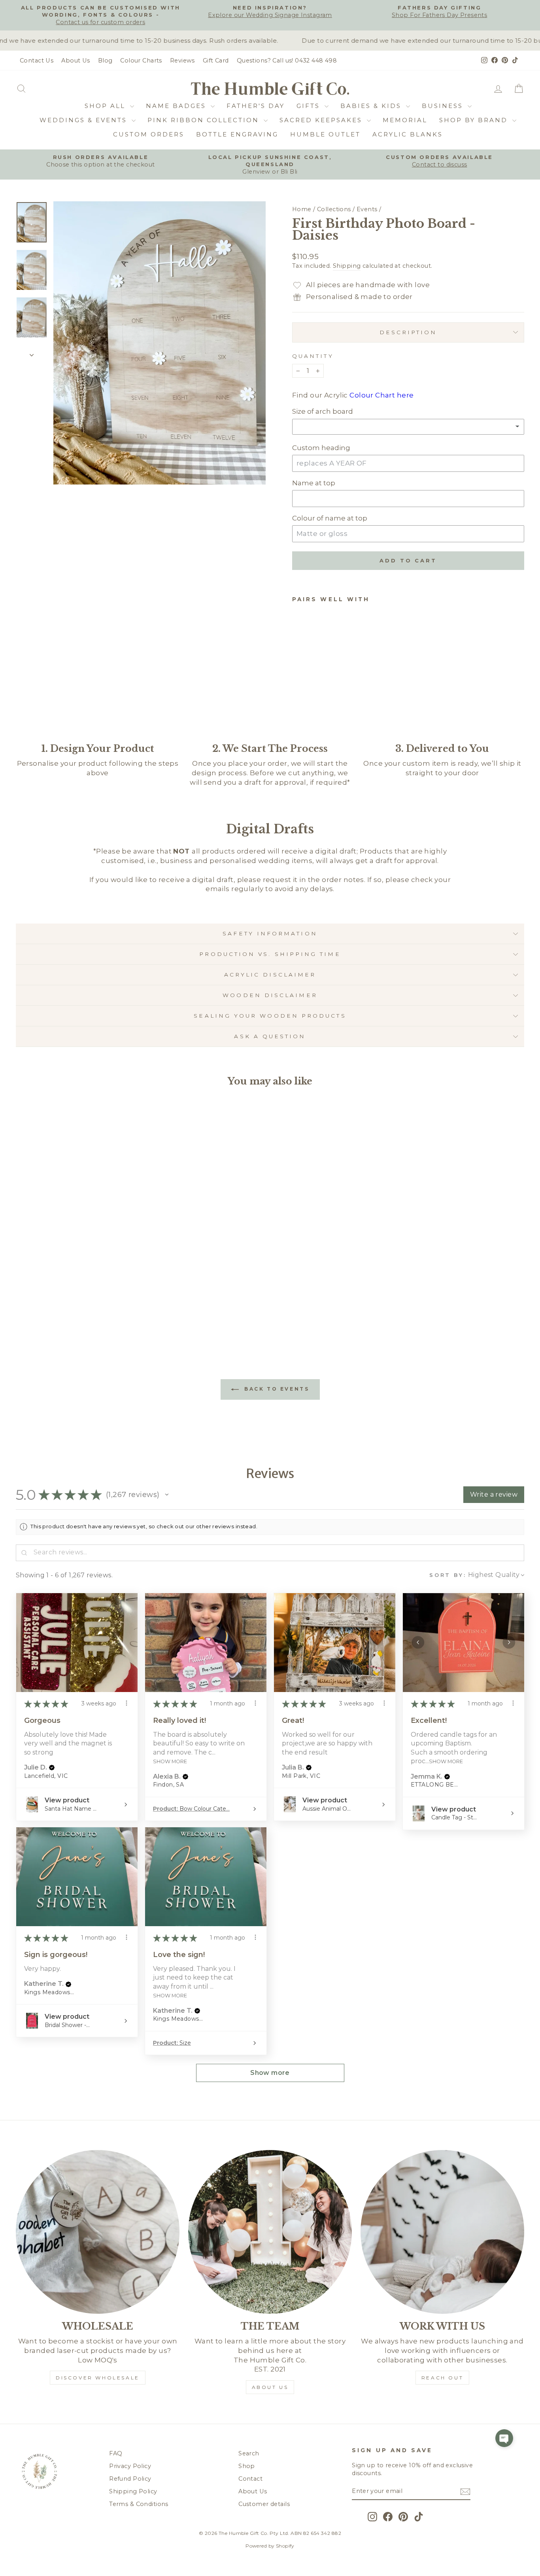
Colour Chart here (381, 395)
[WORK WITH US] (442, 2232)
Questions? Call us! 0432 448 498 (287, 61)
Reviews (182, 61)
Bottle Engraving (237, 134)
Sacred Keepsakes (322, 120)
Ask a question (270, 1036)
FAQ (116, 2453)
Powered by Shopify (270, 2546)
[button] (167, 1495)
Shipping (347, 266)
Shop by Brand (475, 120)
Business (444, 106)
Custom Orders (149, 134)
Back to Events (276, 1389)
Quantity (313, 356)
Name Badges (177, 106)
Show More (170, 1761)
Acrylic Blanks (408, 134)
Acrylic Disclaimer (270, 975)
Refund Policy (130, 2479)
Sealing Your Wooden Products (270, 1016)
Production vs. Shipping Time (270, 954)
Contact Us (37, 61)
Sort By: (448, 1575)
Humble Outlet (325, 134)
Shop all (106, 106)
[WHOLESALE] (98, 2232)
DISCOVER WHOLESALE (98, 2378)
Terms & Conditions (139, 2504)
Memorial (405, 120)
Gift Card (216, 61)
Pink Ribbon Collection (205, 120)
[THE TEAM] (270, 2232)
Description (408, 332)
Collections (334, 209)
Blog (105, 61)
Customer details (264, 2504)
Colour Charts (141, 61)
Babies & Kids (372, 106)
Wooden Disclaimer (270, 995)
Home (302, 209)
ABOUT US (270, 2387)
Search (249, 2453)
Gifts (310, 106)
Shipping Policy (133, 2491)
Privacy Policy (130, 2466)
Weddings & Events (85, 120)
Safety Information (270, 933)
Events (367, 209)
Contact (250, 2479)
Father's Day (256, 106)
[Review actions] (127, 1703)
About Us (76, 61)
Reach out (442, 2378)
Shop (247, 2466)
